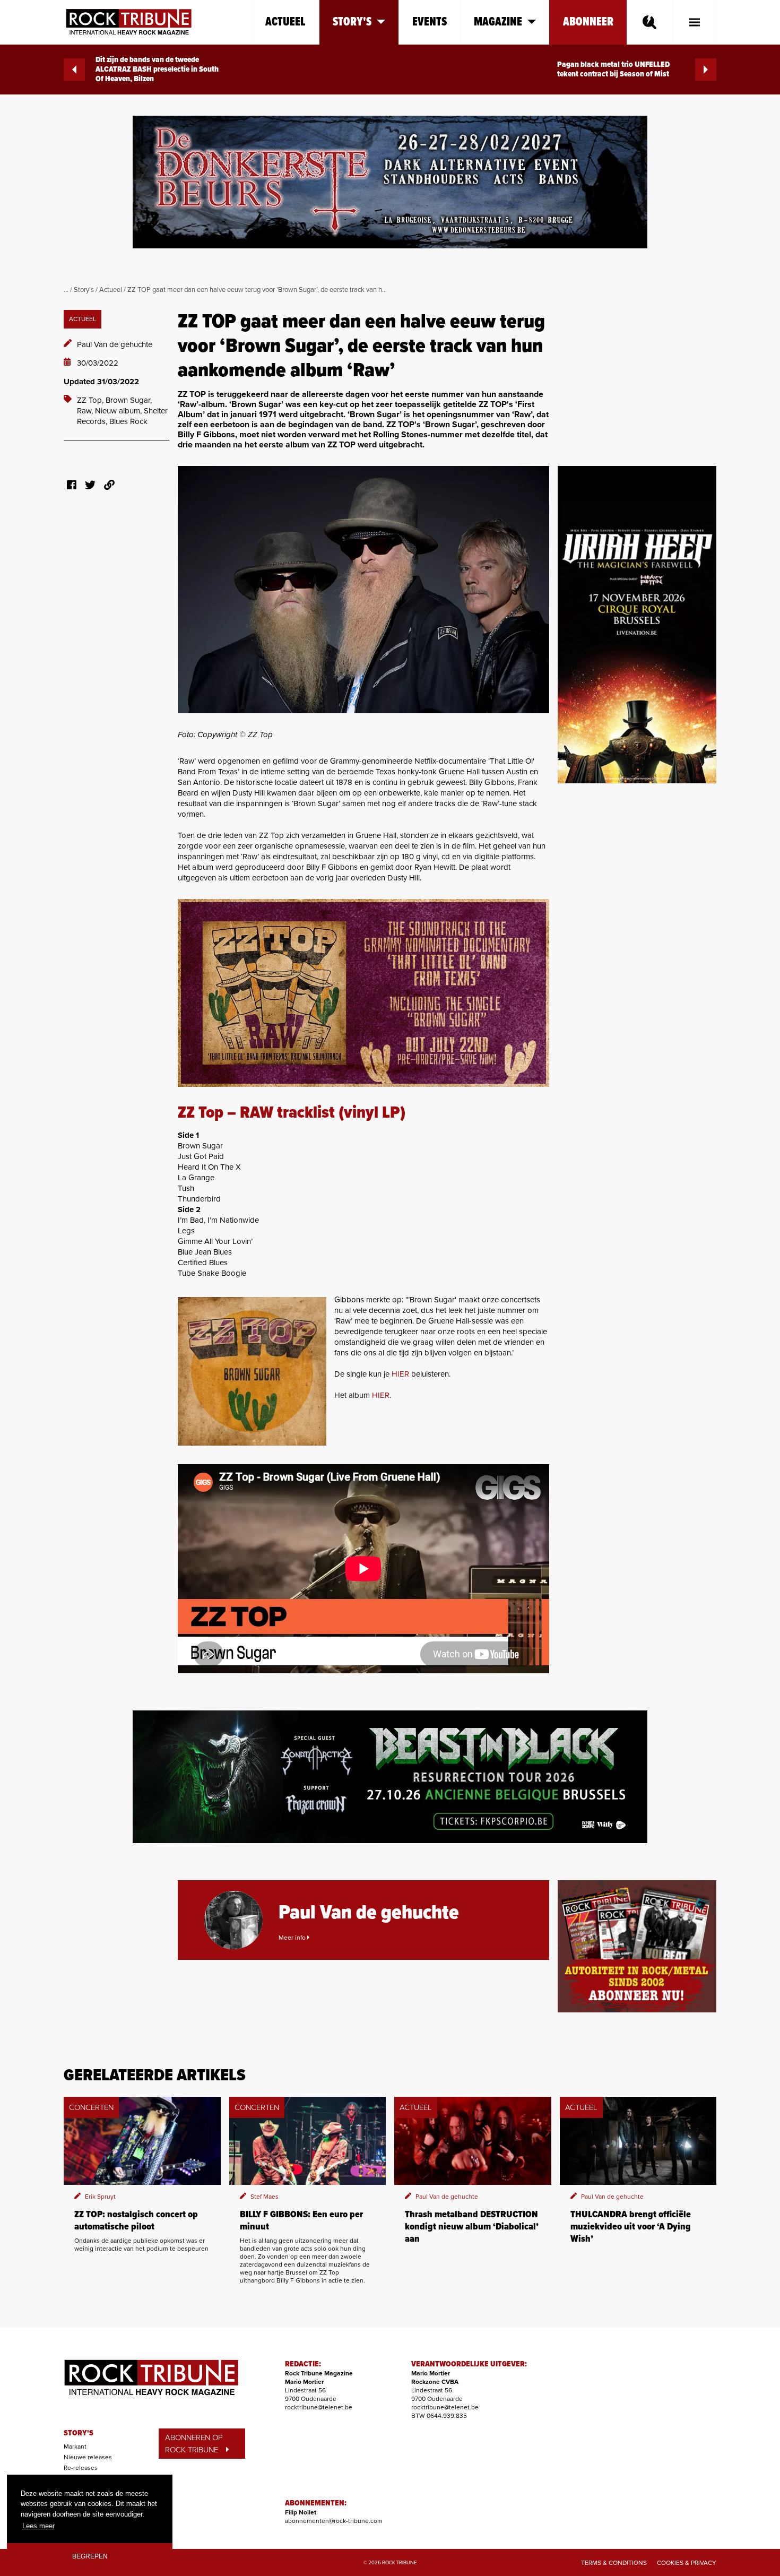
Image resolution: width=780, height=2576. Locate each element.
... (66, 290)
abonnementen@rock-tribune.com (334, 2521)
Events (430, 22)
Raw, (86, 411)
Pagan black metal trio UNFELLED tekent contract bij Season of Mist (613, 70)
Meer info (293, 1938)
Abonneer (588, 22)
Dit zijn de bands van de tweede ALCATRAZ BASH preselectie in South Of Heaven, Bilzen (157, 70)
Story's (84, 290)
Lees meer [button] (38, 2526)
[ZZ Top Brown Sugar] (252, 1371)
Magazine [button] (498, 22)
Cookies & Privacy (687, 2563)
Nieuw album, (119, 411)
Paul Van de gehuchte (115, 344)
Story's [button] (352, 22)
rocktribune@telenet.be (319, 2407)
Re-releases (81, 2468)
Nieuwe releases (88, 2457)
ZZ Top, (91, 400)
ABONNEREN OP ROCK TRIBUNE (194, 2444)
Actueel (285, 22)
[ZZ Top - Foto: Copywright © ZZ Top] (363, 590)
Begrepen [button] (90, 2556)
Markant (75, 2447)
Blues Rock (128, 421)
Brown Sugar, (129, 400)
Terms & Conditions (614, 2563)
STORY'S (79, 2433)
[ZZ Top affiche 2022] (363, 993)
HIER (400, 1374)
